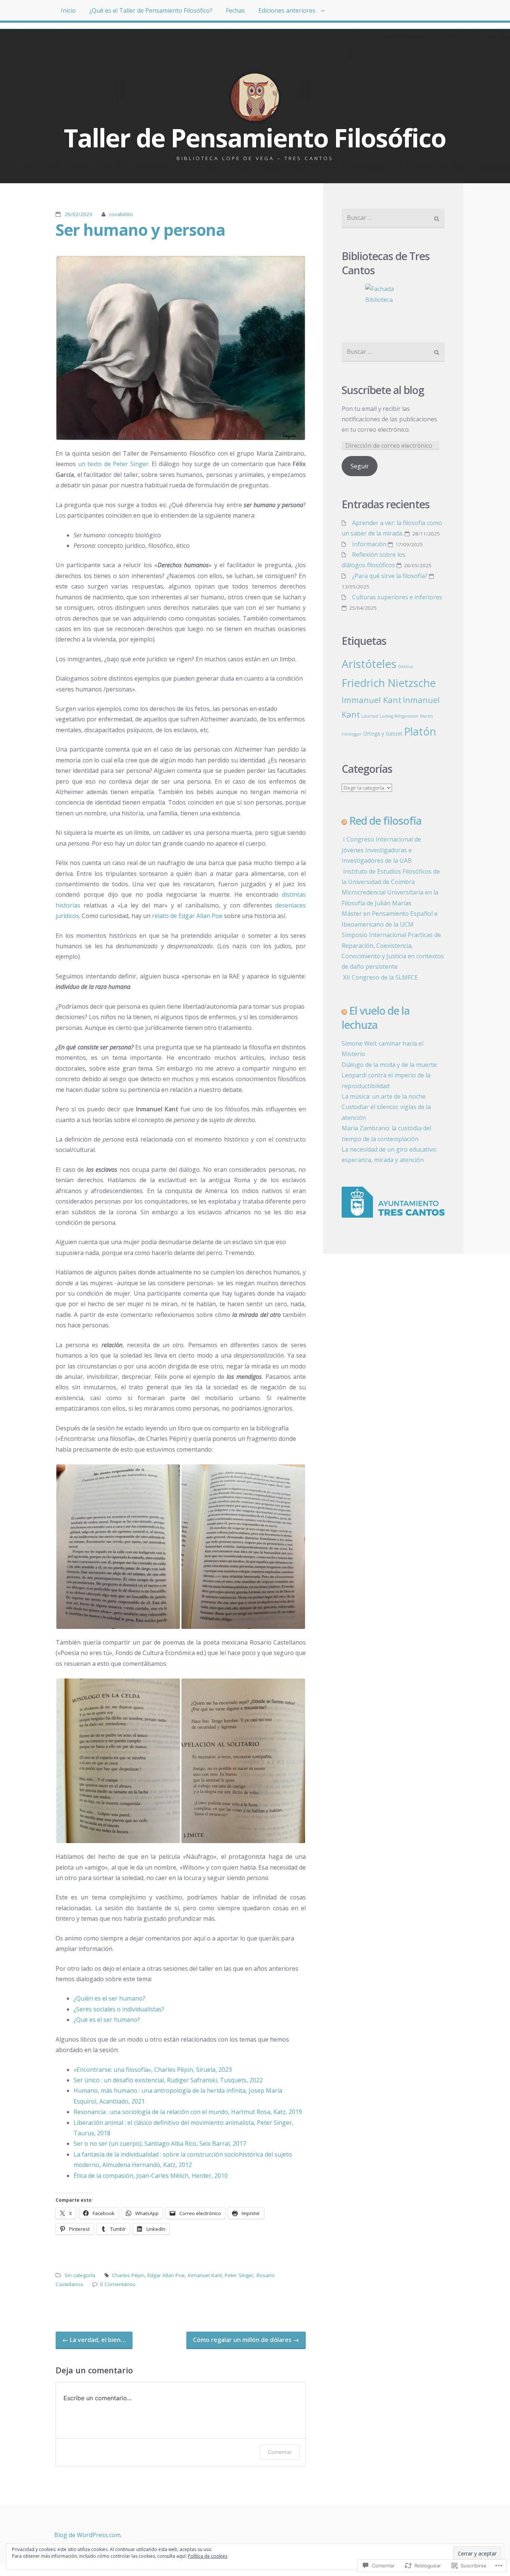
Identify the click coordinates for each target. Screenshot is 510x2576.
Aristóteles (369, 664)
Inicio (68, 10)
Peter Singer (239, 2275)
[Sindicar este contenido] (344, 821)
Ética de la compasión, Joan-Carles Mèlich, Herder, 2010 (151, 2176)
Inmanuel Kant (205, 2275)
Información (369, 544)
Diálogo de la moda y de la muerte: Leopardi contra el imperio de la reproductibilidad (390, 1075)
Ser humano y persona (140, 230)
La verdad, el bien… (94, 2340)
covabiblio (121, 214)
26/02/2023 (78, 214)
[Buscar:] (393, 218)
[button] (181, 348)
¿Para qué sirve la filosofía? (390, 576)
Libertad (370, 716)
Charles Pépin (128, 2275)
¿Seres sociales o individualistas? (119, 2009)
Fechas (235, 10)
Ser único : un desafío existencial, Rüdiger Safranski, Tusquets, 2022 (168, 2080)
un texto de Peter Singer (113, 464)
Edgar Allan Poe (166, 2275)
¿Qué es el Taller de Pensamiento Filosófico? (151, 10)
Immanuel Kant (371, 700)
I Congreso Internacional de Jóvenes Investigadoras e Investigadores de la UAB (381, 850)
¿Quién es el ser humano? (109, 1998)
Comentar (280, 2452)
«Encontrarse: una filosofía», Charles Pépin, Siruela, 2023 (153, 2070)
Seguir (360, 466)
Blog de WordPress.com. (88, 2535)
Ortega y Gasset (383, 733)
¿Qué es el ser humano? (107, 2020)
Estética (405, 666)
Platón (420, 731)
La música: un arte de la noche (384, 1096)
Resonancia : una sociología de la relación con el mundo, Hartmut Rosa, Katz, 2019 (188, 2112)
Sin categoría (80, 2275)
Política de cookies (208, 2556)
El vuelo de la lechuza (376, 1018)
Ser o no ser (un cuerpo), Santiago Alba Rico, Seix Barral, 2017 (160, 2143)
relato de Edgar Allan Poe (187, 916)
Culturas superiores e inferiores (397, 597)
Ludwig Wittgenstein (399, 716)
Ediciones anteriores (287, 10)
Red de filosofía (385, 821)
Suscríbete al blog (383, 390)
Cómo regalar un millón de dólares (246, 2340)
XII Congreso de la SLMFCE (380, 977)
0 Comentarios (118, 2284)
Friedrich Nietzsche (389, 683)
